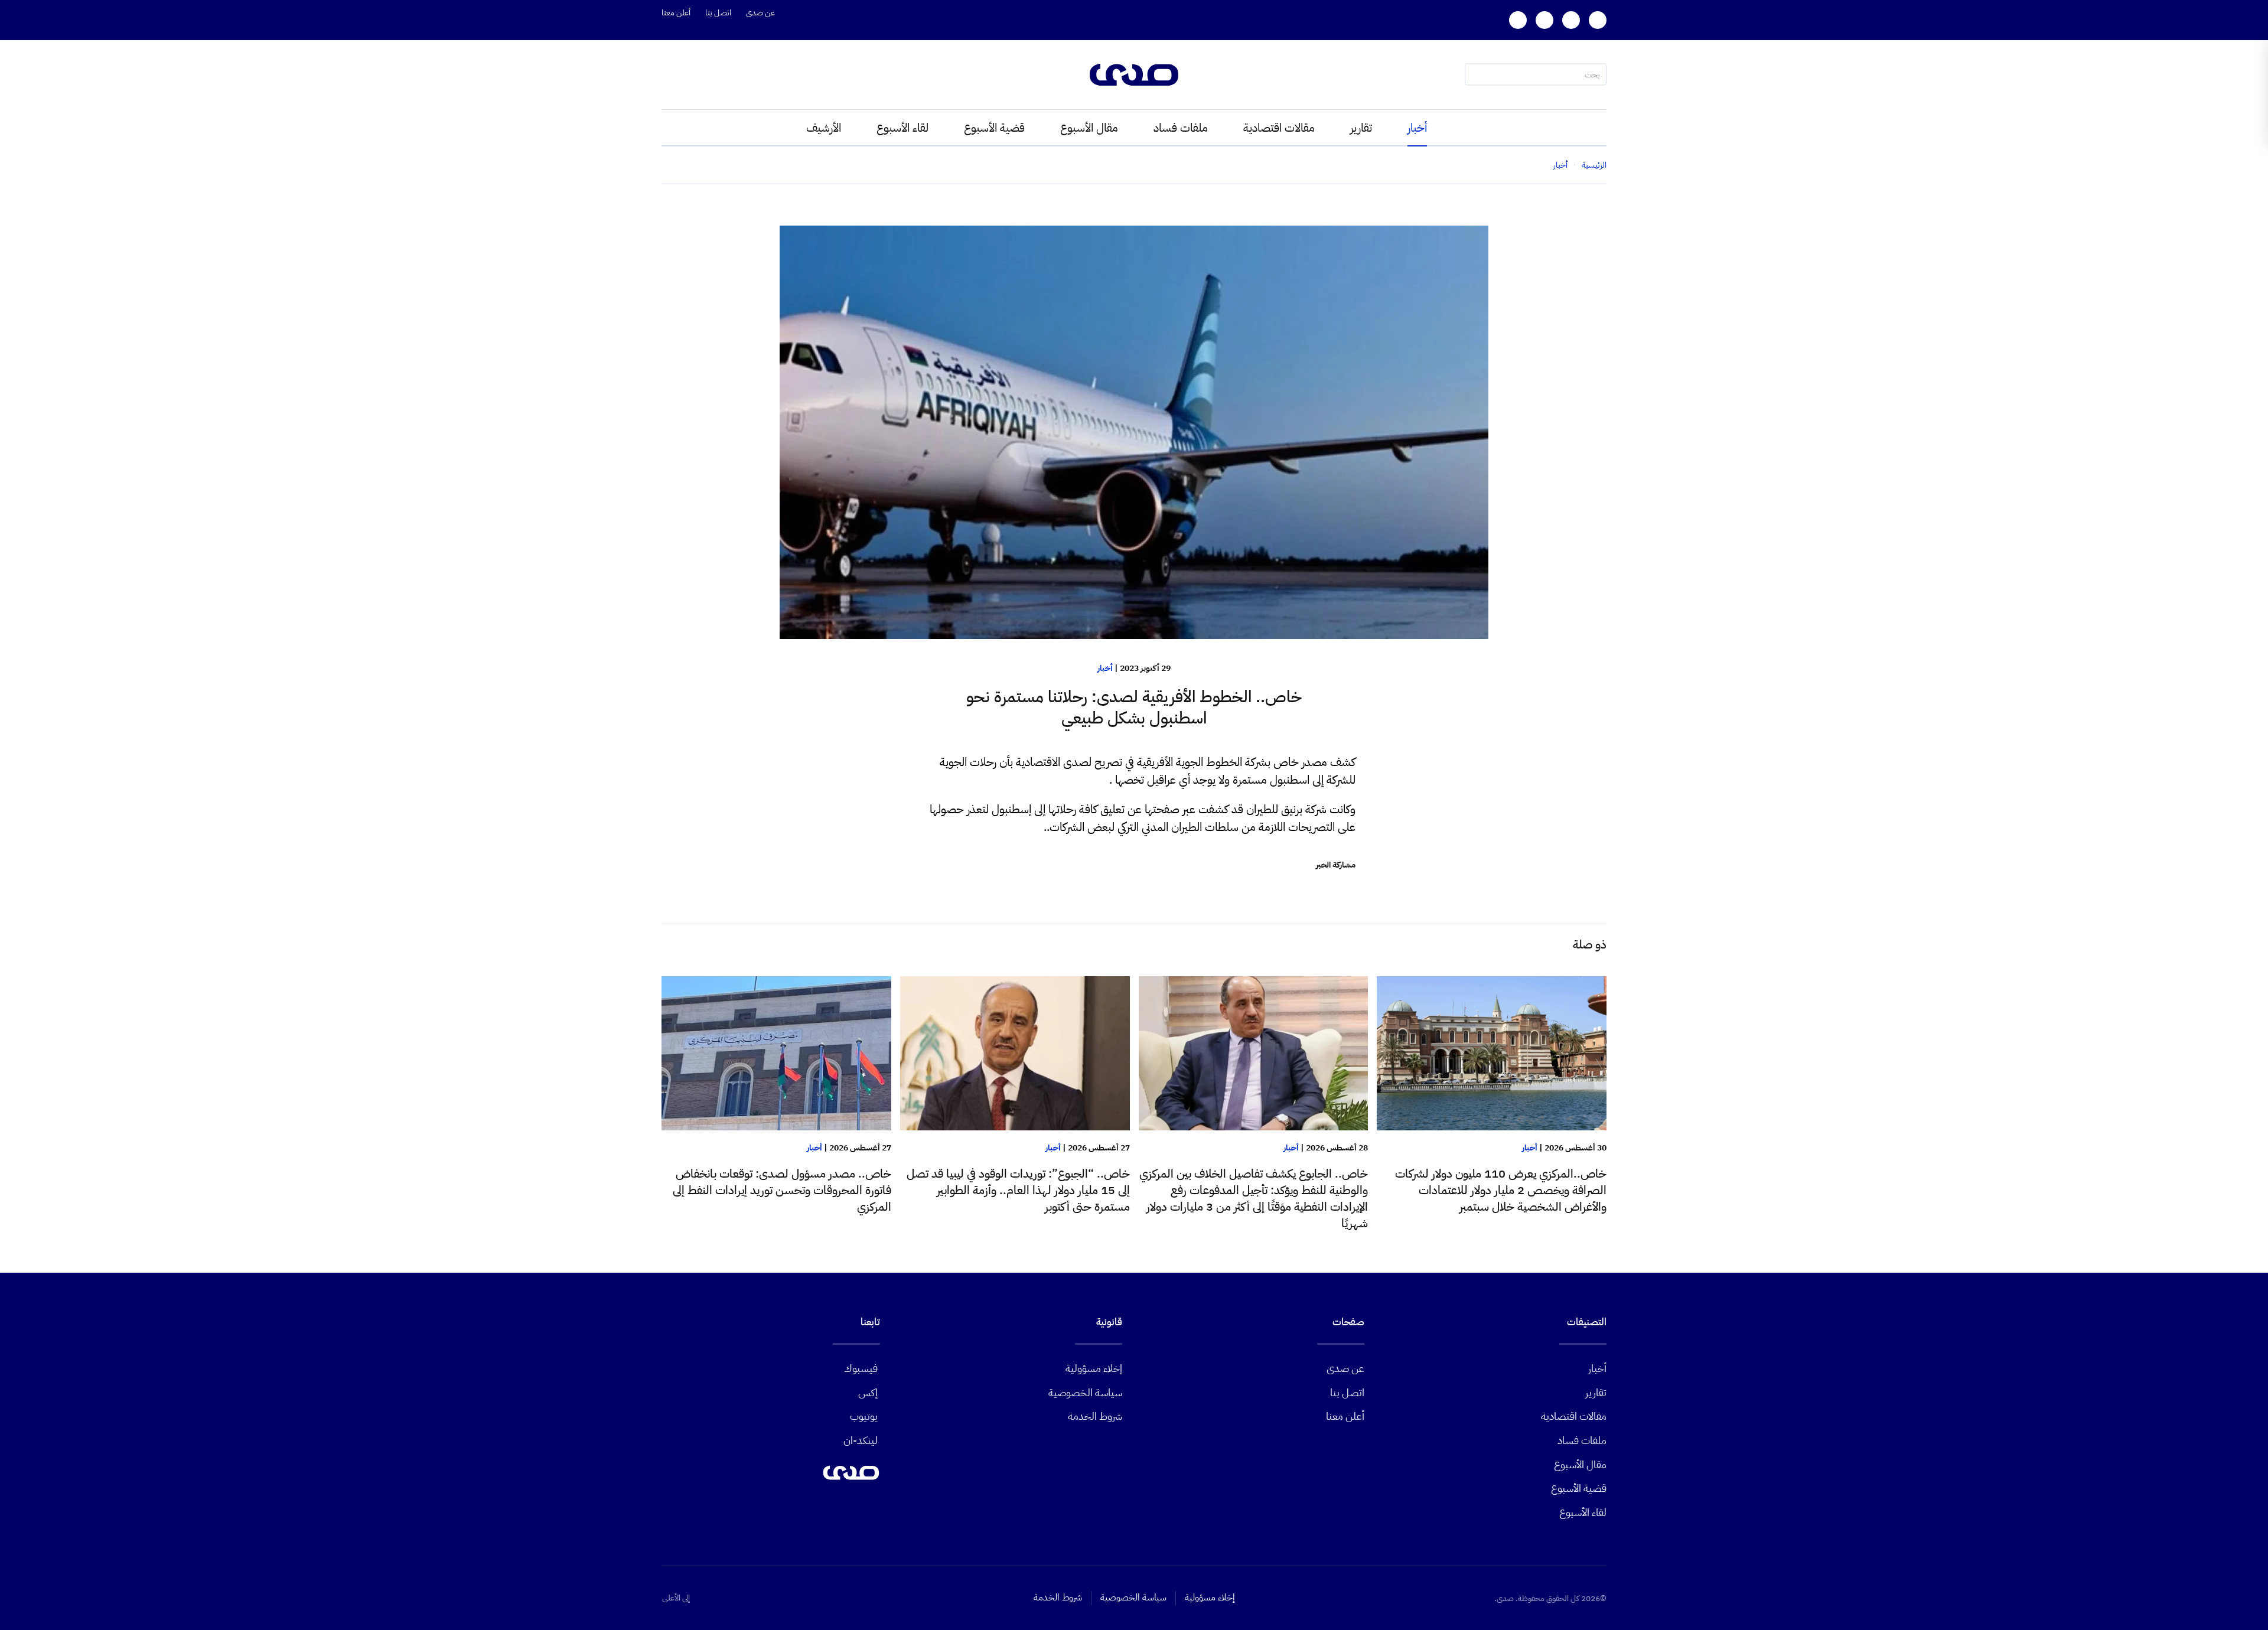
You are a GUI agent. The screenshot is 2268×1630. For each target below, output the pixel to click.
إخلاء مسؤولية (1094, 1368)
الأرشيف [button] (824, 128)
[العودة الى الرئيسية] (1134, 75)
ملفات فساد (1181, 128)
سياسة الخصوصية (1085, 1392)
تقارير (1361, 128)
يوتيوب (864, 1416)
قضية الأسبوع (994, 128)
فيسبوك (861, 1368)
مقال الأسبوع (1089, 128)
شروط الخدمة (1095, 1416)
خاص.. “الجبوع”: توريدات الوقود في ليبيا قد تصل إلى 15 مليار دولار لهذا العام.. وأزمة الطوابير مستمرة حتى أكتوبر (1018, 1190)
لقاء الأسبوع (902, 128)
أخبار (1417, 128)
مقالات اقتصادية (1279, 128)
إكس (868, 1392)
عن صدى (760, 13)
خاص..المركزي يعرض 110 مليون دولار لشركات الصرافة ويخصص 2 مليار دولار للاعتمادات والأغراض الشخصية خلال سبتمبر (1501, 1190)
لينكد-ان (861, 1440)
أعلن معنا (676, 13)
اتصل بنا (718, 13)
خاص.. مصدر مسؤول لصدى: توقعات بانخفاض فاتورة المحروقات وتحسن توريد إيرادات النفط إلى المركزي (782, 1190)
